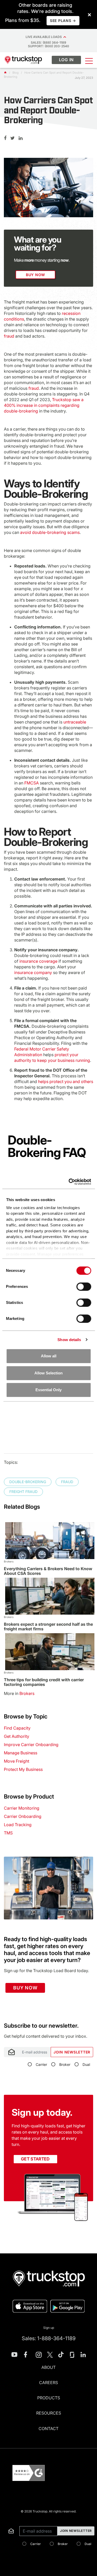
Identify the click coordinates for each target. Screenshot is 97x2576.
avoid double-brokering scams (50, 532)
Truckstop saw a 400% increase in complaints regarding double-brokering (44, 405)
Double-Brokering (28, 1482)
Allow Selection (48, 1373)
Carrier (41, 2064)
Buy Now (35, 275)
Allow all (49, 1356)
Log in (66, 60)
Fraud (67, 1482)
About (48, 2367)
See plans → (63, 21)
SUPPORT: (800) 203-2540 (48, 46)
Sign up (49, 2328)
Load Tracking (18, 1825)
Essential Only (48, 1390)
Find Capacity (17, 1728)
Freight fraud (23, 1492)
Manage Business (21, 1753)
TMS (8, 1833)
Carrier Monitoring (22, 1808)
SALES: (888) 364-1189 (48, 42)
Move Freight (17, 1761)
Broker (65, 2064)
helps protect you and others (66, 1081)
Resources (49, 2413)
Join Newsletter (72, 2052)
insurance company (33, 972)
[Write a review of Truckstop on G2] (29, 2473)
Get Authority (17, 1736)
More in (19, 1693)
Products (49, 2398)
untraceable (75, 722)
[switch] (84, 1287)
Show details (69, 1340)
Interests (11, 2019)
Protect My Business (23, 1769)
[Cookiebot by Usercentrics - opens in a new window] (69, 1182)
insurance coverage (38, 961)
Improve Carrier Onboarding (31, 1745)
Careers (48, 2383)
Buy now (25, 1988)
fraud (9, 336)
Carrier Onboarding (23, 1816)
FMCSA (32, 783)
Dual (86, 2064)
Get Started (35, 2159)
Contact (48, 2429)
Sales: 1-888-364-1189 (49, 2338)
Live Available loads (44, 37)
